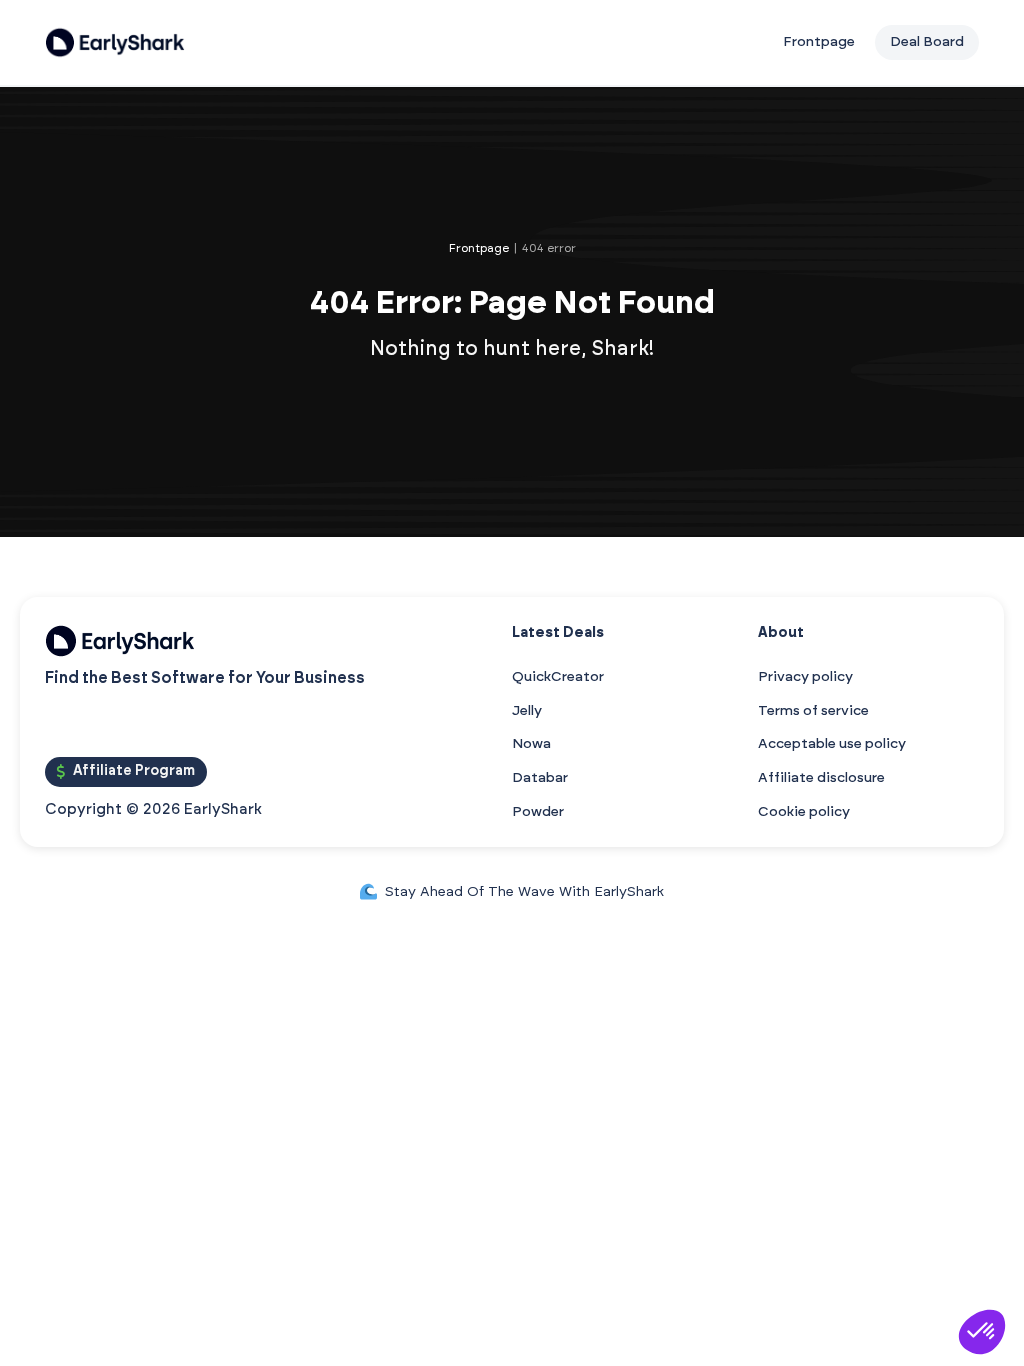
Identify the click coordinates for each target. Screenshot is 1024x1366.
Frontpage (819, 42)
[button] (982, 1332)
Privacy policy (805, 677)
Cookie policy (804, 812)
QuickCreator (558, 677)
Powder (538, 812)
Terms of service (813, 711)
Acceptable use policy (832, 744)
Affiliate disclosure (821, 778)
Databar (540, 778)
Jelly (527, 711)
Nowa (531, 744)
